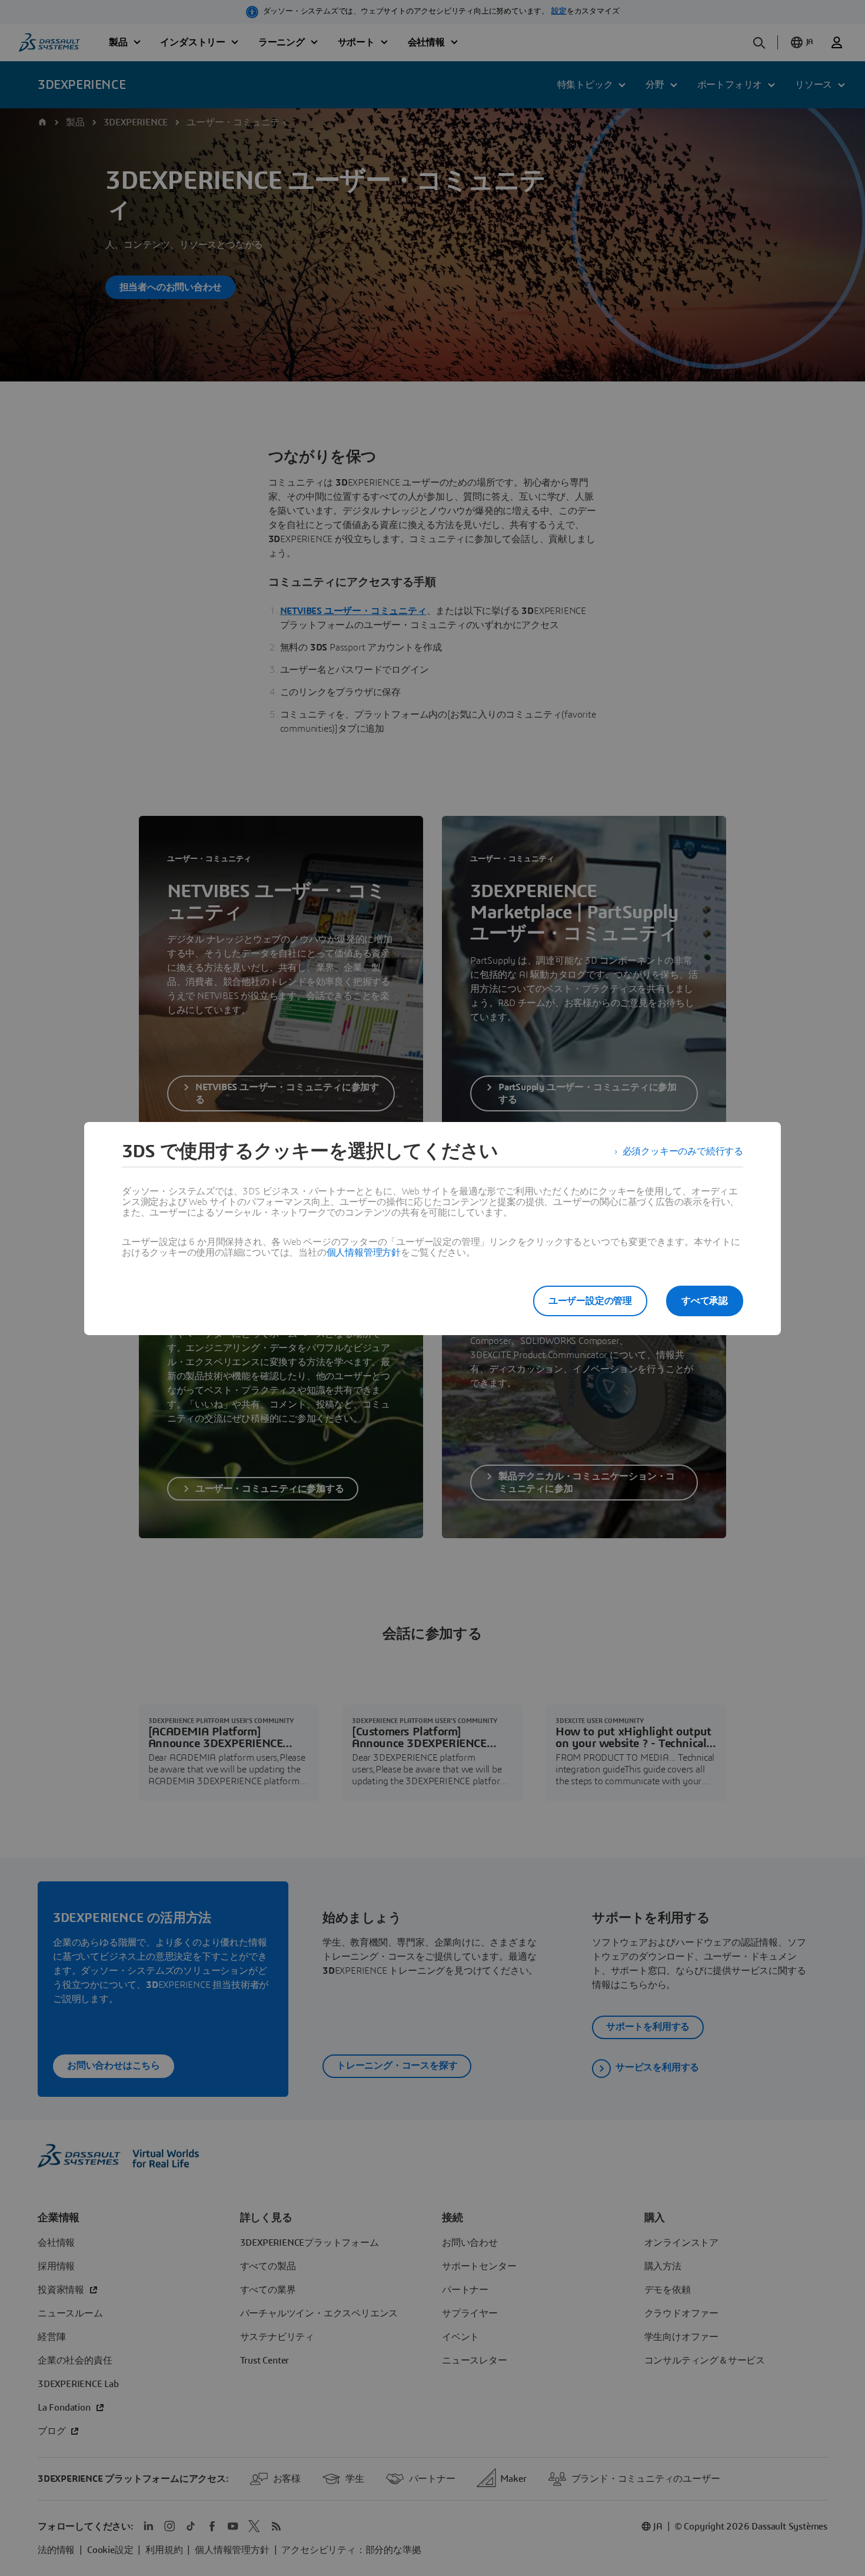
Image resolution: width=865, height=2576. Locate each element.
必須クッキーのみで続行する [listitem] (683, 1151)
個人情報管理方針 (364, 1253)
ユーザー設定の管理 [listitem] (590, 1301)
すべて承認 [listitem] (705, 1301)
